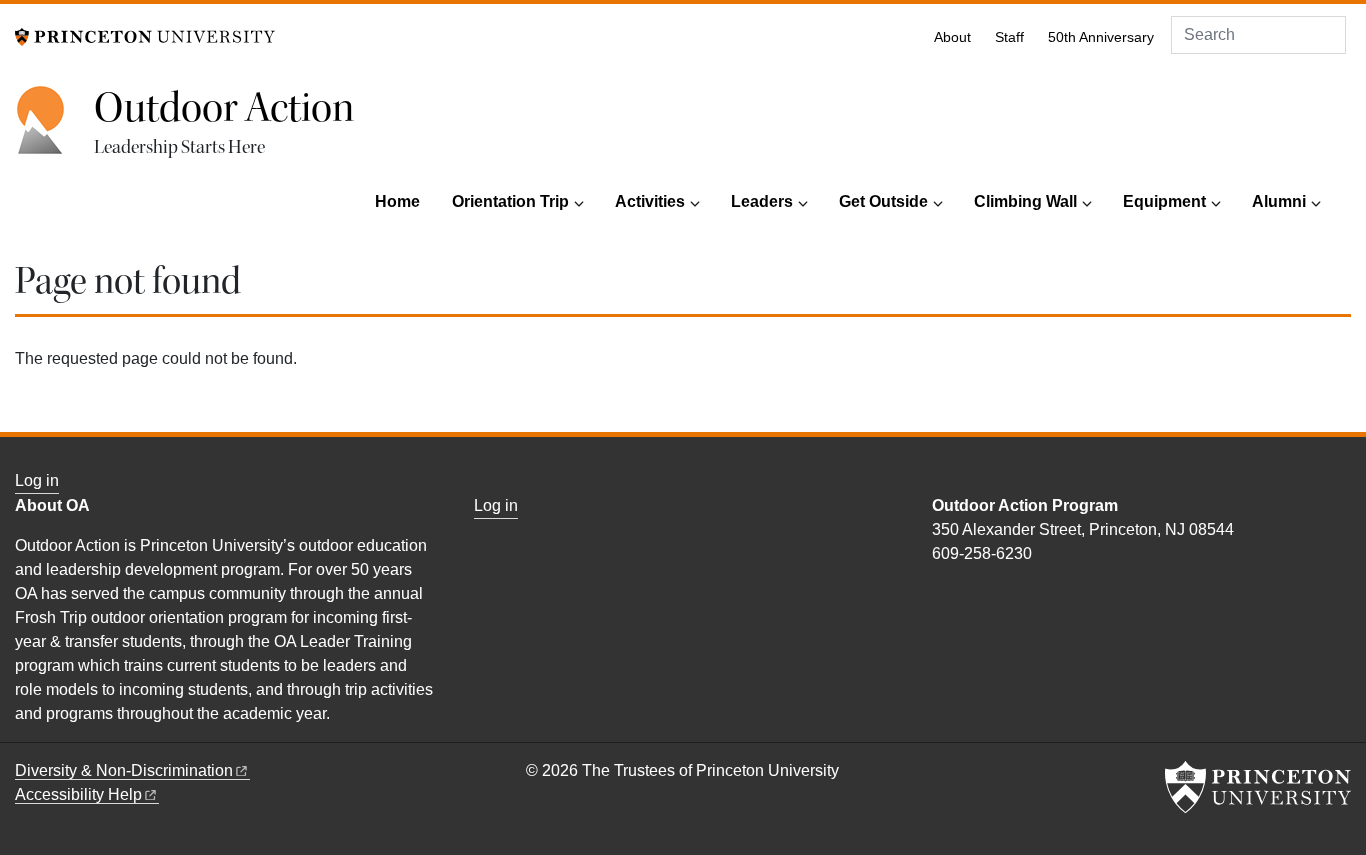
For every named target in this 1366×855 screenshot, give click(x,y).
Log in (37, 480)
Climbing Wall (1025, 201)
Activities (650, 201)
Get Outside (883, 201)
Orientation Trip (510, 201)
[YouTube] (964, 596)
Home (397, 201)
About (952, 37)
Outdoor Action (224, 108)
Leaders (762, 201)
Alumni (1279, 201)
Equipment (1164, 201)
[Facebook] (941, 596)
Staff (1009, 37)
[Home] (54, 131)
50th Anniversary (1101, 37)
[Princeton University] (145, 35)
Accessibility (78, 794)
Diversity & (124, 770)
